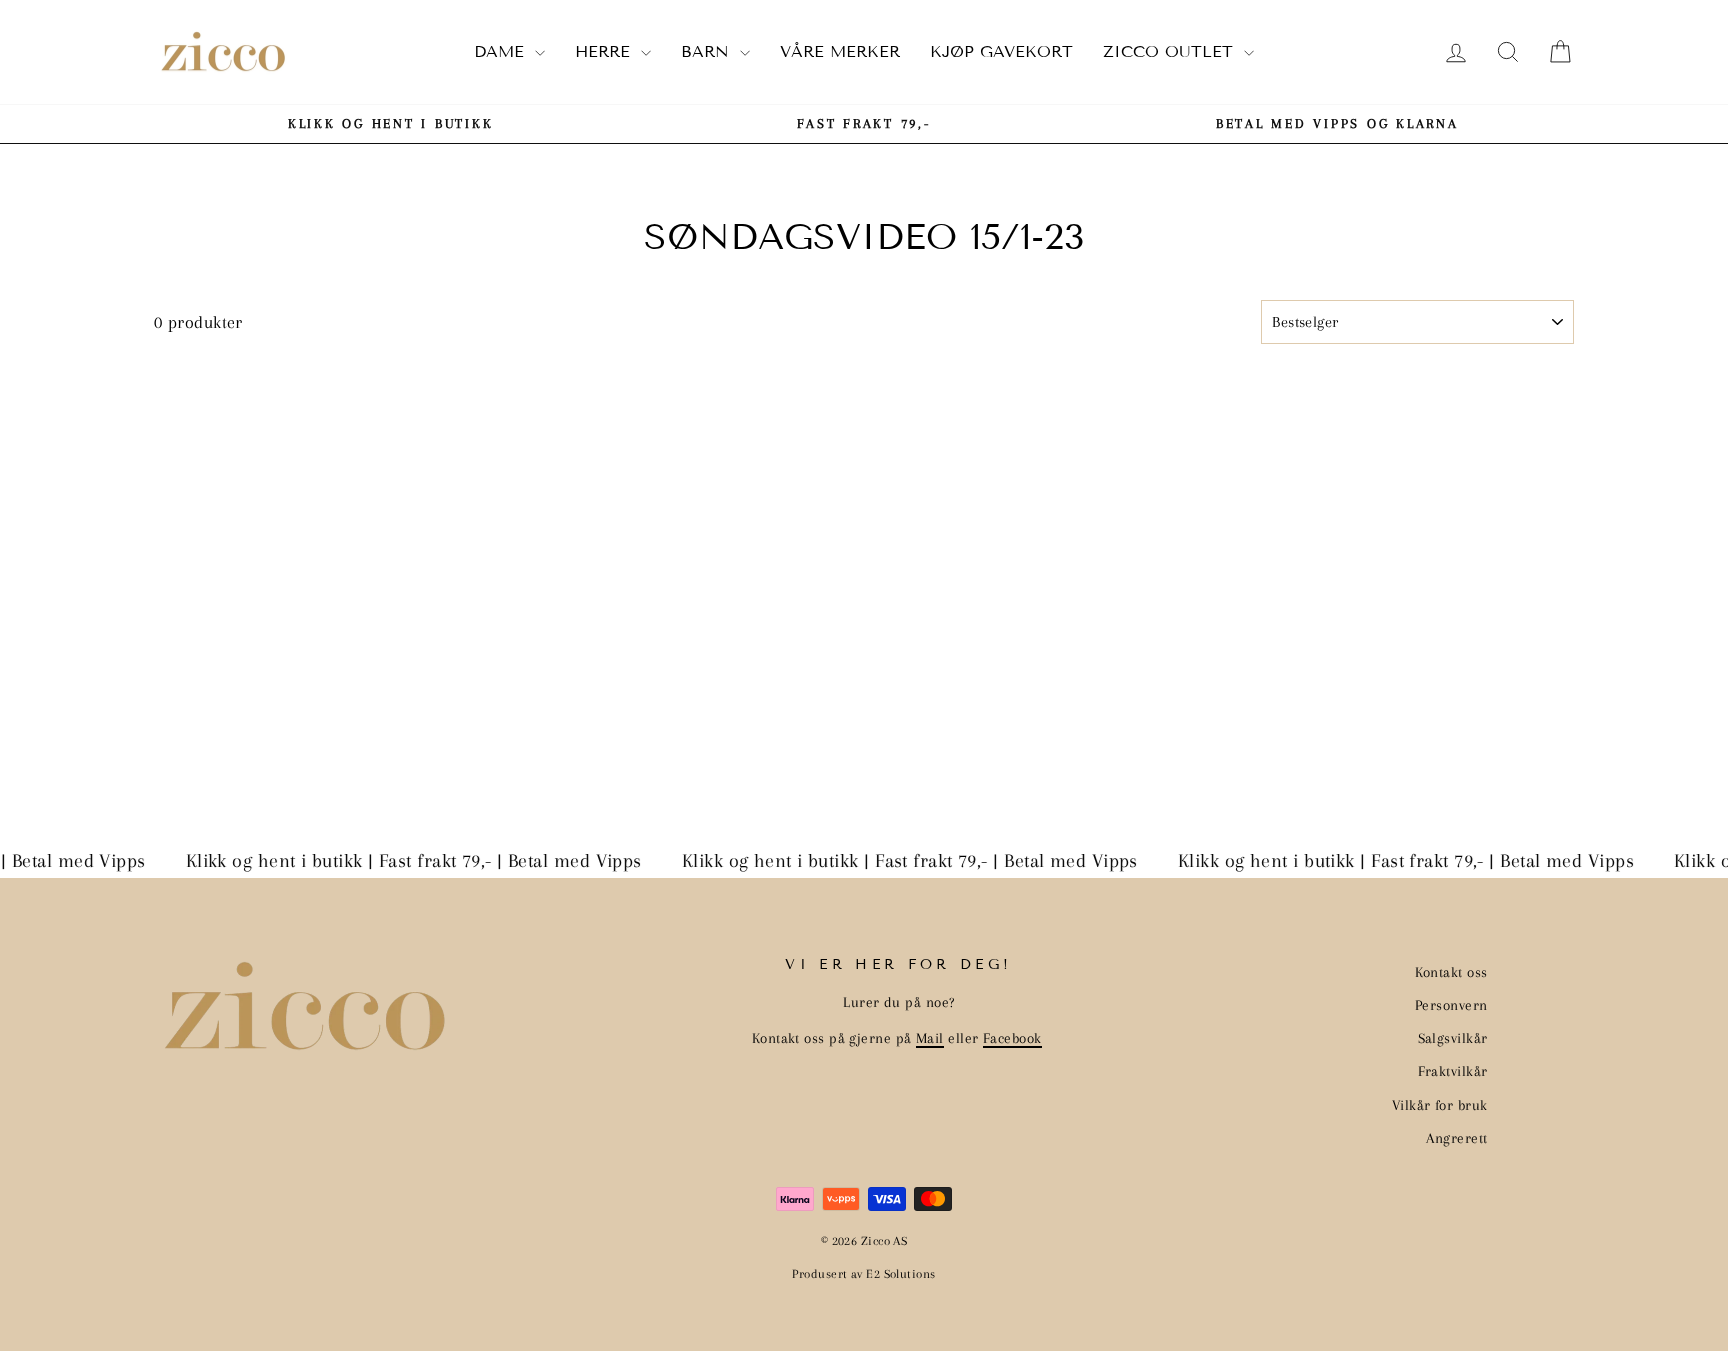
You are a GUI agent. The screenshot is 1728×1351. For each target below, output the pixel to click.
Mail (930, 1038)
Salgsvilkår (1453, 1038)
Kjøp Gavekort (1001, 51)
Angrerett (1456, 1138)
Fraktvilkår (1453, 1071)
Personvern (1451, 1005)
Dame (502, 51)
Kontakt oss (1451, 972)
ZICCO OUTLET (1171, 51)
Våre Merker (840, 51)
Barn (708, 51)
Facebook (1012, 1038)
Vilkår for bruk (1440, 1105)
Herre (605, 51)
